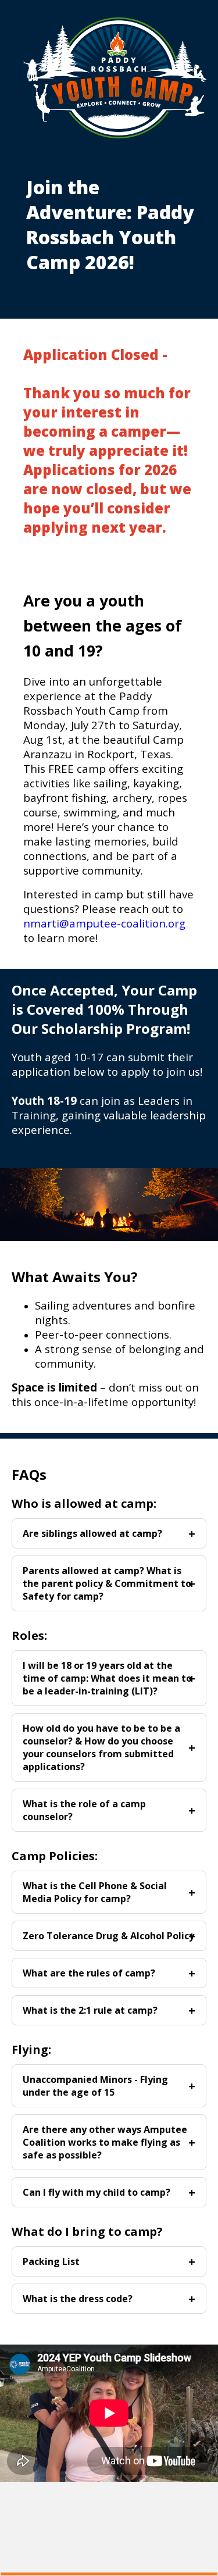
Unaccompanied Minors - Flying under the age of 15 (95, 2086)
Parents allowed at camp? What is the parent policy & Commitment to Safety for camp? (107, 1583)
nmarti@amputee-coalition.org (104, 923)
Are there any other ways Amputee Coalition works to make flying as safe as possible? (105, 2142)
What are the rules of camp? (89, 1973)
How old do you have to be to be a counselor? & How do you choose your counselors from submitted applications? (101, 1747)
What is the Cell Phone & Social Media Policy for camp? (95, 1892)
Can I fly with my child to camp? (97, 2192)
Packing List (51, 2261)
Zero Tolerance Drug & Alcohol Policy (108, 1936)
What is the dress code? (78, 2299)
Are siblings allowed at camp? (92, 1533)
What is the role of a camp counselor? (84, 1810)
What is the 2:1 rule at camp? (90, 2010)
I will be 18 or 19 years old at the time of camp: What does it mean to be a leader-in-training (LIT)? (107, 1678)
